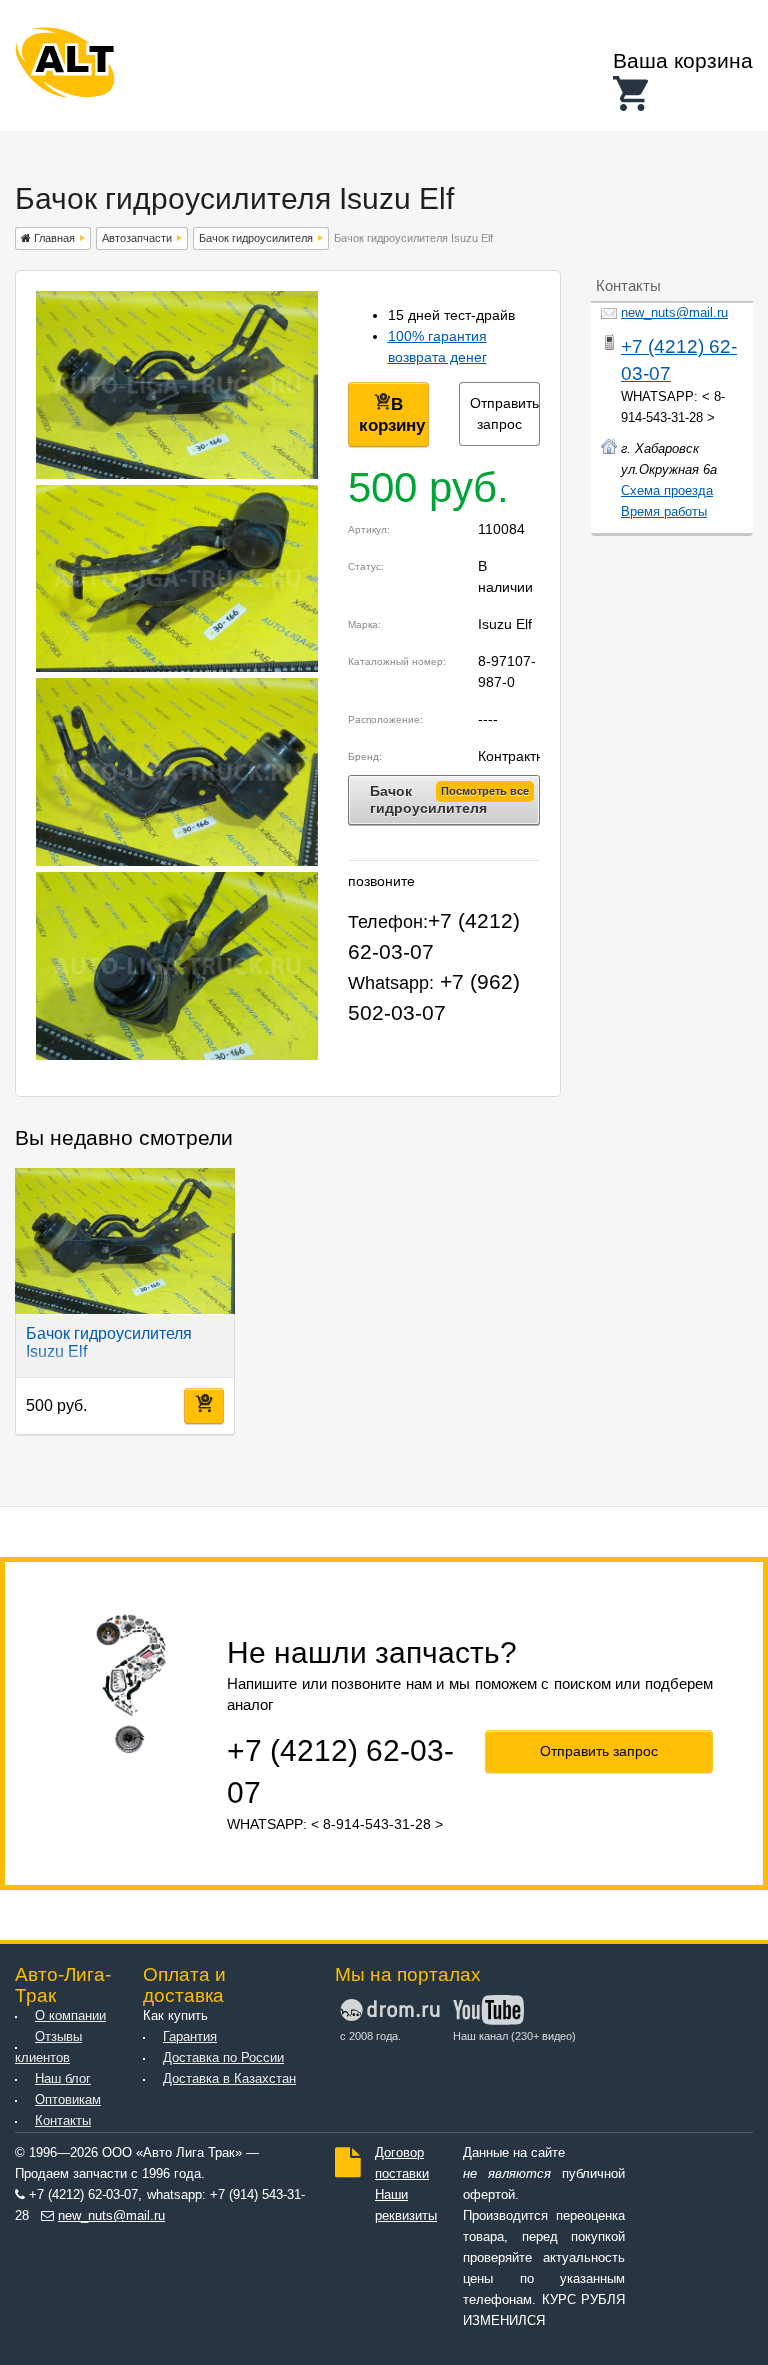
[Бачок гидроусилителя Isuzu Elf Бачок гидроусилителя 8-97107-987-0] (177, 474)
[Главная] (65, 66)
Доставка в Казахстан (229, 2079)
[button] (683, 93)
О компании (70, 2016)
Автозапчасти (137, 238)
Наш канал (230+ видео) (507, 2036)
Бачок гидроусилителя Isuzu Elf (109, 1342)
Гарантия (190, 2037)
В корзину (392, 415)
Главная (53, 238)
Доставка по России (223, 2058)
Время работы (664, 512)
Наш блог (63, 2079)
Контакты (63, 2121)
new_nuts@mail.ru (674, 313)
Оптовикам (68, 2100)
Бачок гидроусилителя (256, 238)
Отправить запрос (504, 413)
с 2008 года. (370, 2036)
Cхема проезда (667, 491)
